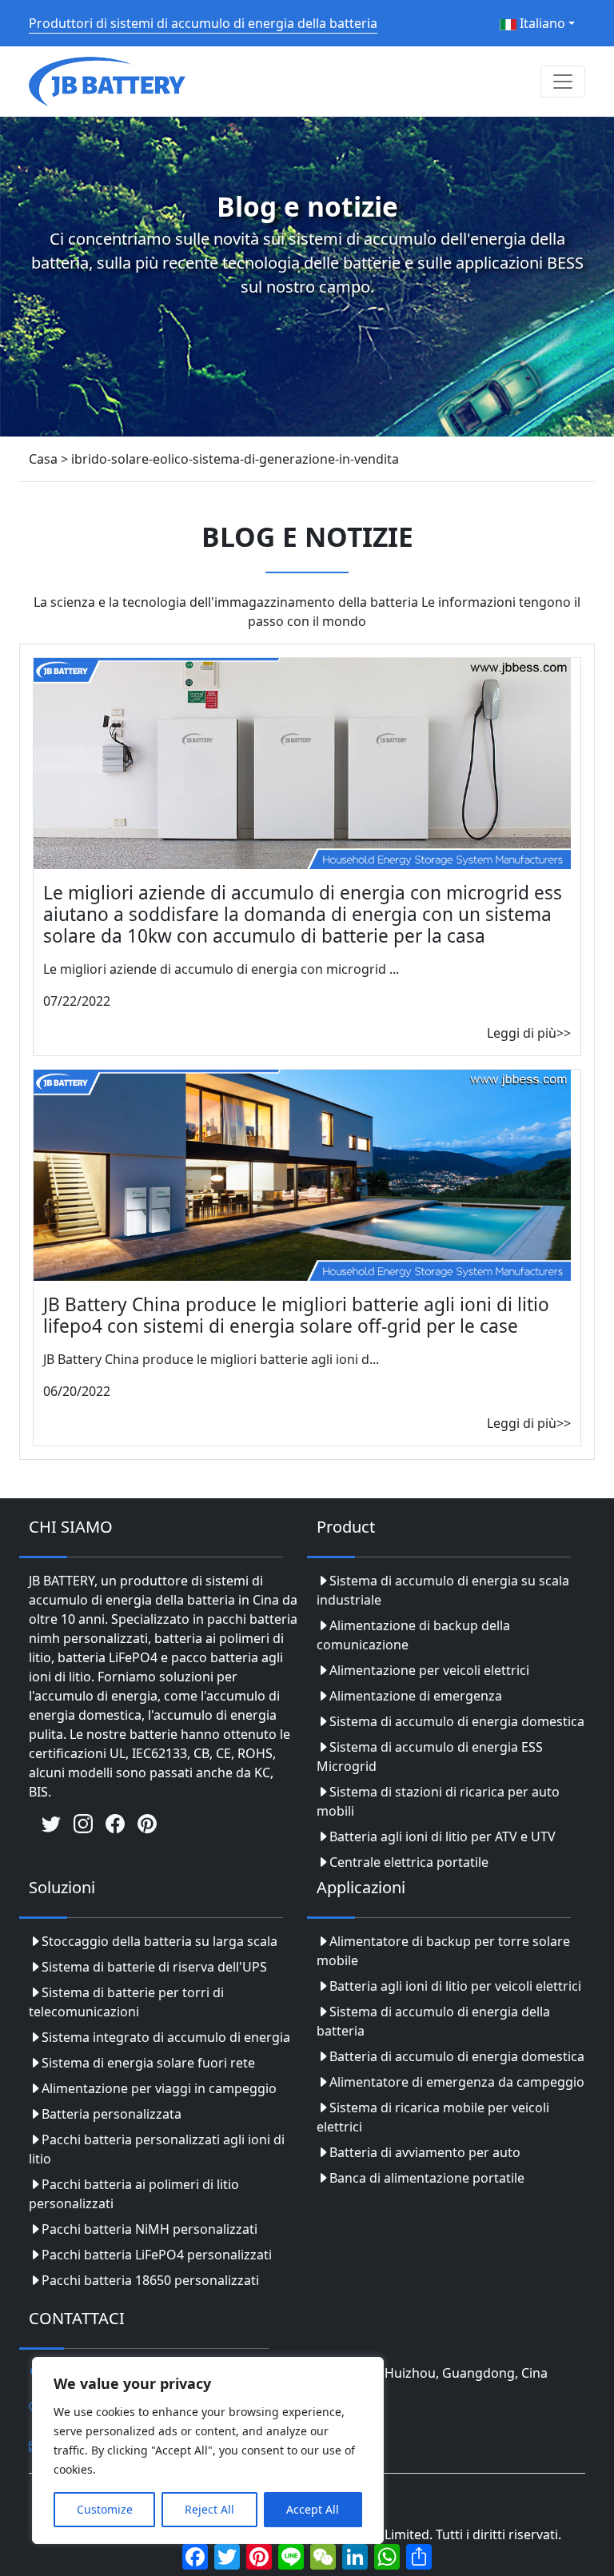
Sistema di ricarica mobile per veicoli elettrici (433, 2117)
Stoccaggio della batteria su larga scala (159, 1941)
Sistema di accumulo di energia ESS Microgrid (430, 1757)
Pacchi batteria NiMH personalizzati (150, 2229)
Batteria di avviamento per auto (425, 2152)
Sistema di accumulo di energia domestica (457, 1721)
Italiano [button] (541, 23)
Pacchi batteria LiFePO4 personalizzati (157, 2255)
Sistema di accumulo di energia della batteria (433, 2021)
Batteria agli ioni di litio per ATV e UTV (443, 1836)
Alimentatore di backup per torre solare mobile (443, 1951)
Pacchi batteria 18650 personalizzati (150, 2280)
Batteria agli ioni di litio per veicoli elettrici (455, 1986)
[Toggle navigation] (563, 82)
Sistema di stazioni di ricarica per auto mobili (438, 1801)
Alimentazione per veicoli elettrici (429, 1670)
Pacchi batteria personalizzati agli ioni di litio (157, 2149)
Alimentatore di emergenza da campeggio (457, 2082)
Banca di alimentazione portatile (427, 2178)
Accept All (313, 2509)
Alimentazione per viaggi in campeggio (159, 2088)
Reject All (209, 2509)
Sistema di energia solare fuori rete (148, 2063)
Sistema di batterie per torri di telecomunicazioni (126, 2002)
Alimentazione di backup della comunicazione (413, 1635)
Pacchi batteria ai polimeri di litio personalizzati (134, 2194)
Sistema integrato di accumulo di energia (166, 2037)
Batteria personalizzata (112, 2114)
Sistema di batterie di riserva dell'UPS (154, 1967)
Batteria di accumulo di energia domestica (457, 2056)
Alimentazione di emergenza (416, 1696)
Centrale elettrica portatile (409, 1862)
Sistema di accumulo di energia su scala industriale (443, 1590)
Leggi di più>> (529, 1033)
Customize (105, 2509)
